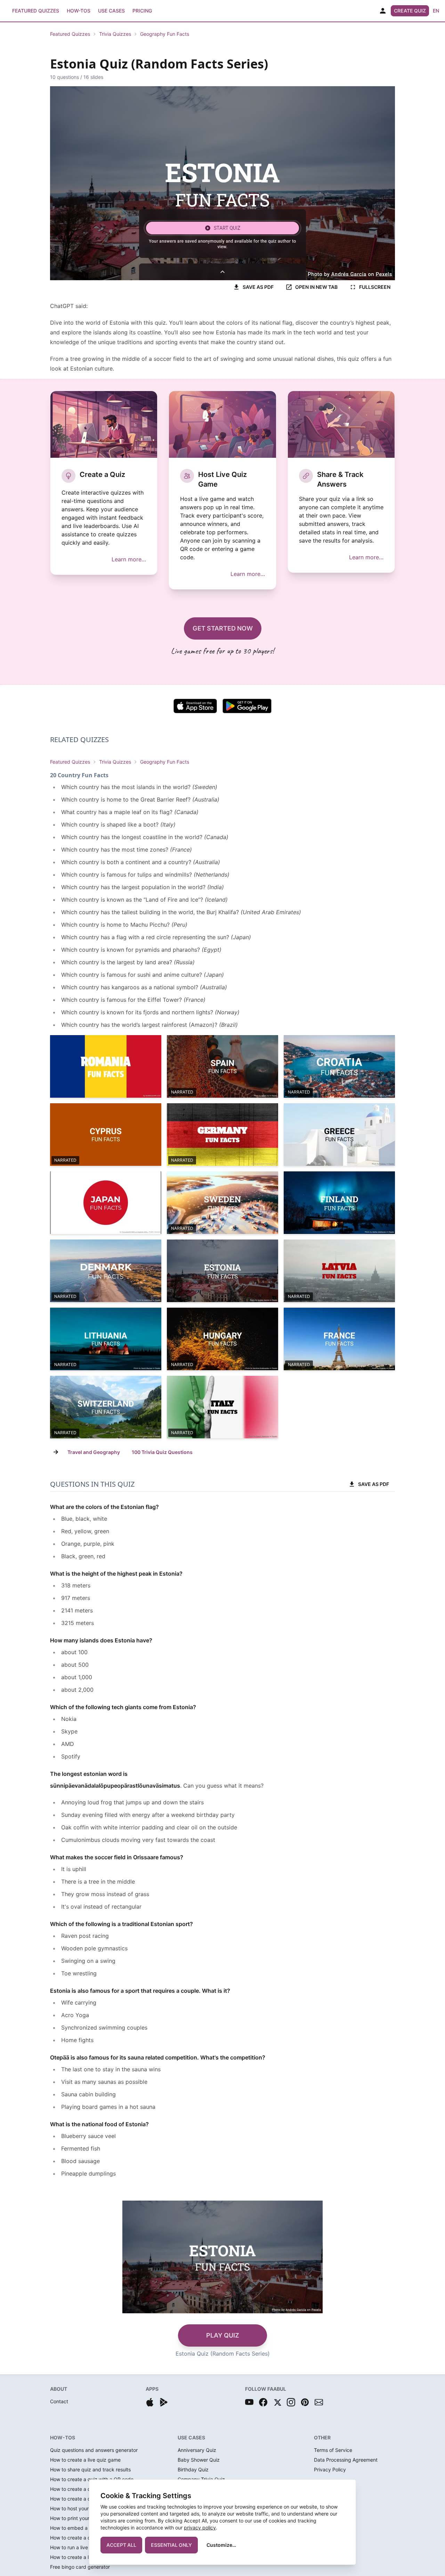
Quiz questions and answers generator (94, 2450)
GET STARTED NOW (223, 628)
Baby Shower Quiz (199, 2460)
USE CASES (191, 2437)
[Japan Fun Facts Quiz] (106, 1203)
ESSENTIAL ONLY (171, 2545)
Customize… (221, 2545)
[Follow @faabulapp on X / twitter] (277, 2402)
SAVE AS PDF (258, 287)
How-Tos (79, 11)
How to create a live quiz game (85, 2460)
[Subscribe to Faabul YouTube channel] (249, 2402)
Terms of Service (333, 2450)
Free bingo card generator (80, 2567)
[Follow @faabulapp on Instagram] (291, 2402)
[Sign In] (383, 11)
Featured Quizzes (36, 11)
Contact (59, 2401)
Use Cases (111, 11)
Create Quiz (410, 11)
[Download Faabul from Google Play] (164, 2402)
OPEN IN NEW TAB (316, 287)
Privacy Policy (330, 2469)
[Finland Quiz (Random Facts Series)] (339, 1203)
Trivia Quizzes (115, 34)
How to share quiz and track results (90, 2469)
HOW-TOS (63, 2437)
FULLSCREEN (375, 287)
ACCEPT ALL (121, 2545)
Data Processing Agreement (346, 2460)
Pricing (142, 11)
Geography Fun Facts (165, 34)
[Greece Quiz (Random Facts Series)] (339, 1135)
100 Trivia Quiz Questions (162, 1452)
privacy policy (200, 2528)
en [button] (436, 11)
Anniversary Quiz (197, 2450)
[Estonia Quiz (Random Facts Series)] (222, 1271)
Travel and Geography (94, 1452)
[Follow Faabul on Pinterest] (305, 2402)
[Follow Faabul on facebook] (263, 2402)
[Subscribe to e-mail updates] (319, 2402)
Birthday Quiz (193, 2469)
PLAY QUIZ (223, 2335)
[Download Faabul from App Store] (150, 2402)
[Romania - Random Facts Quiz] (106, 1066)
